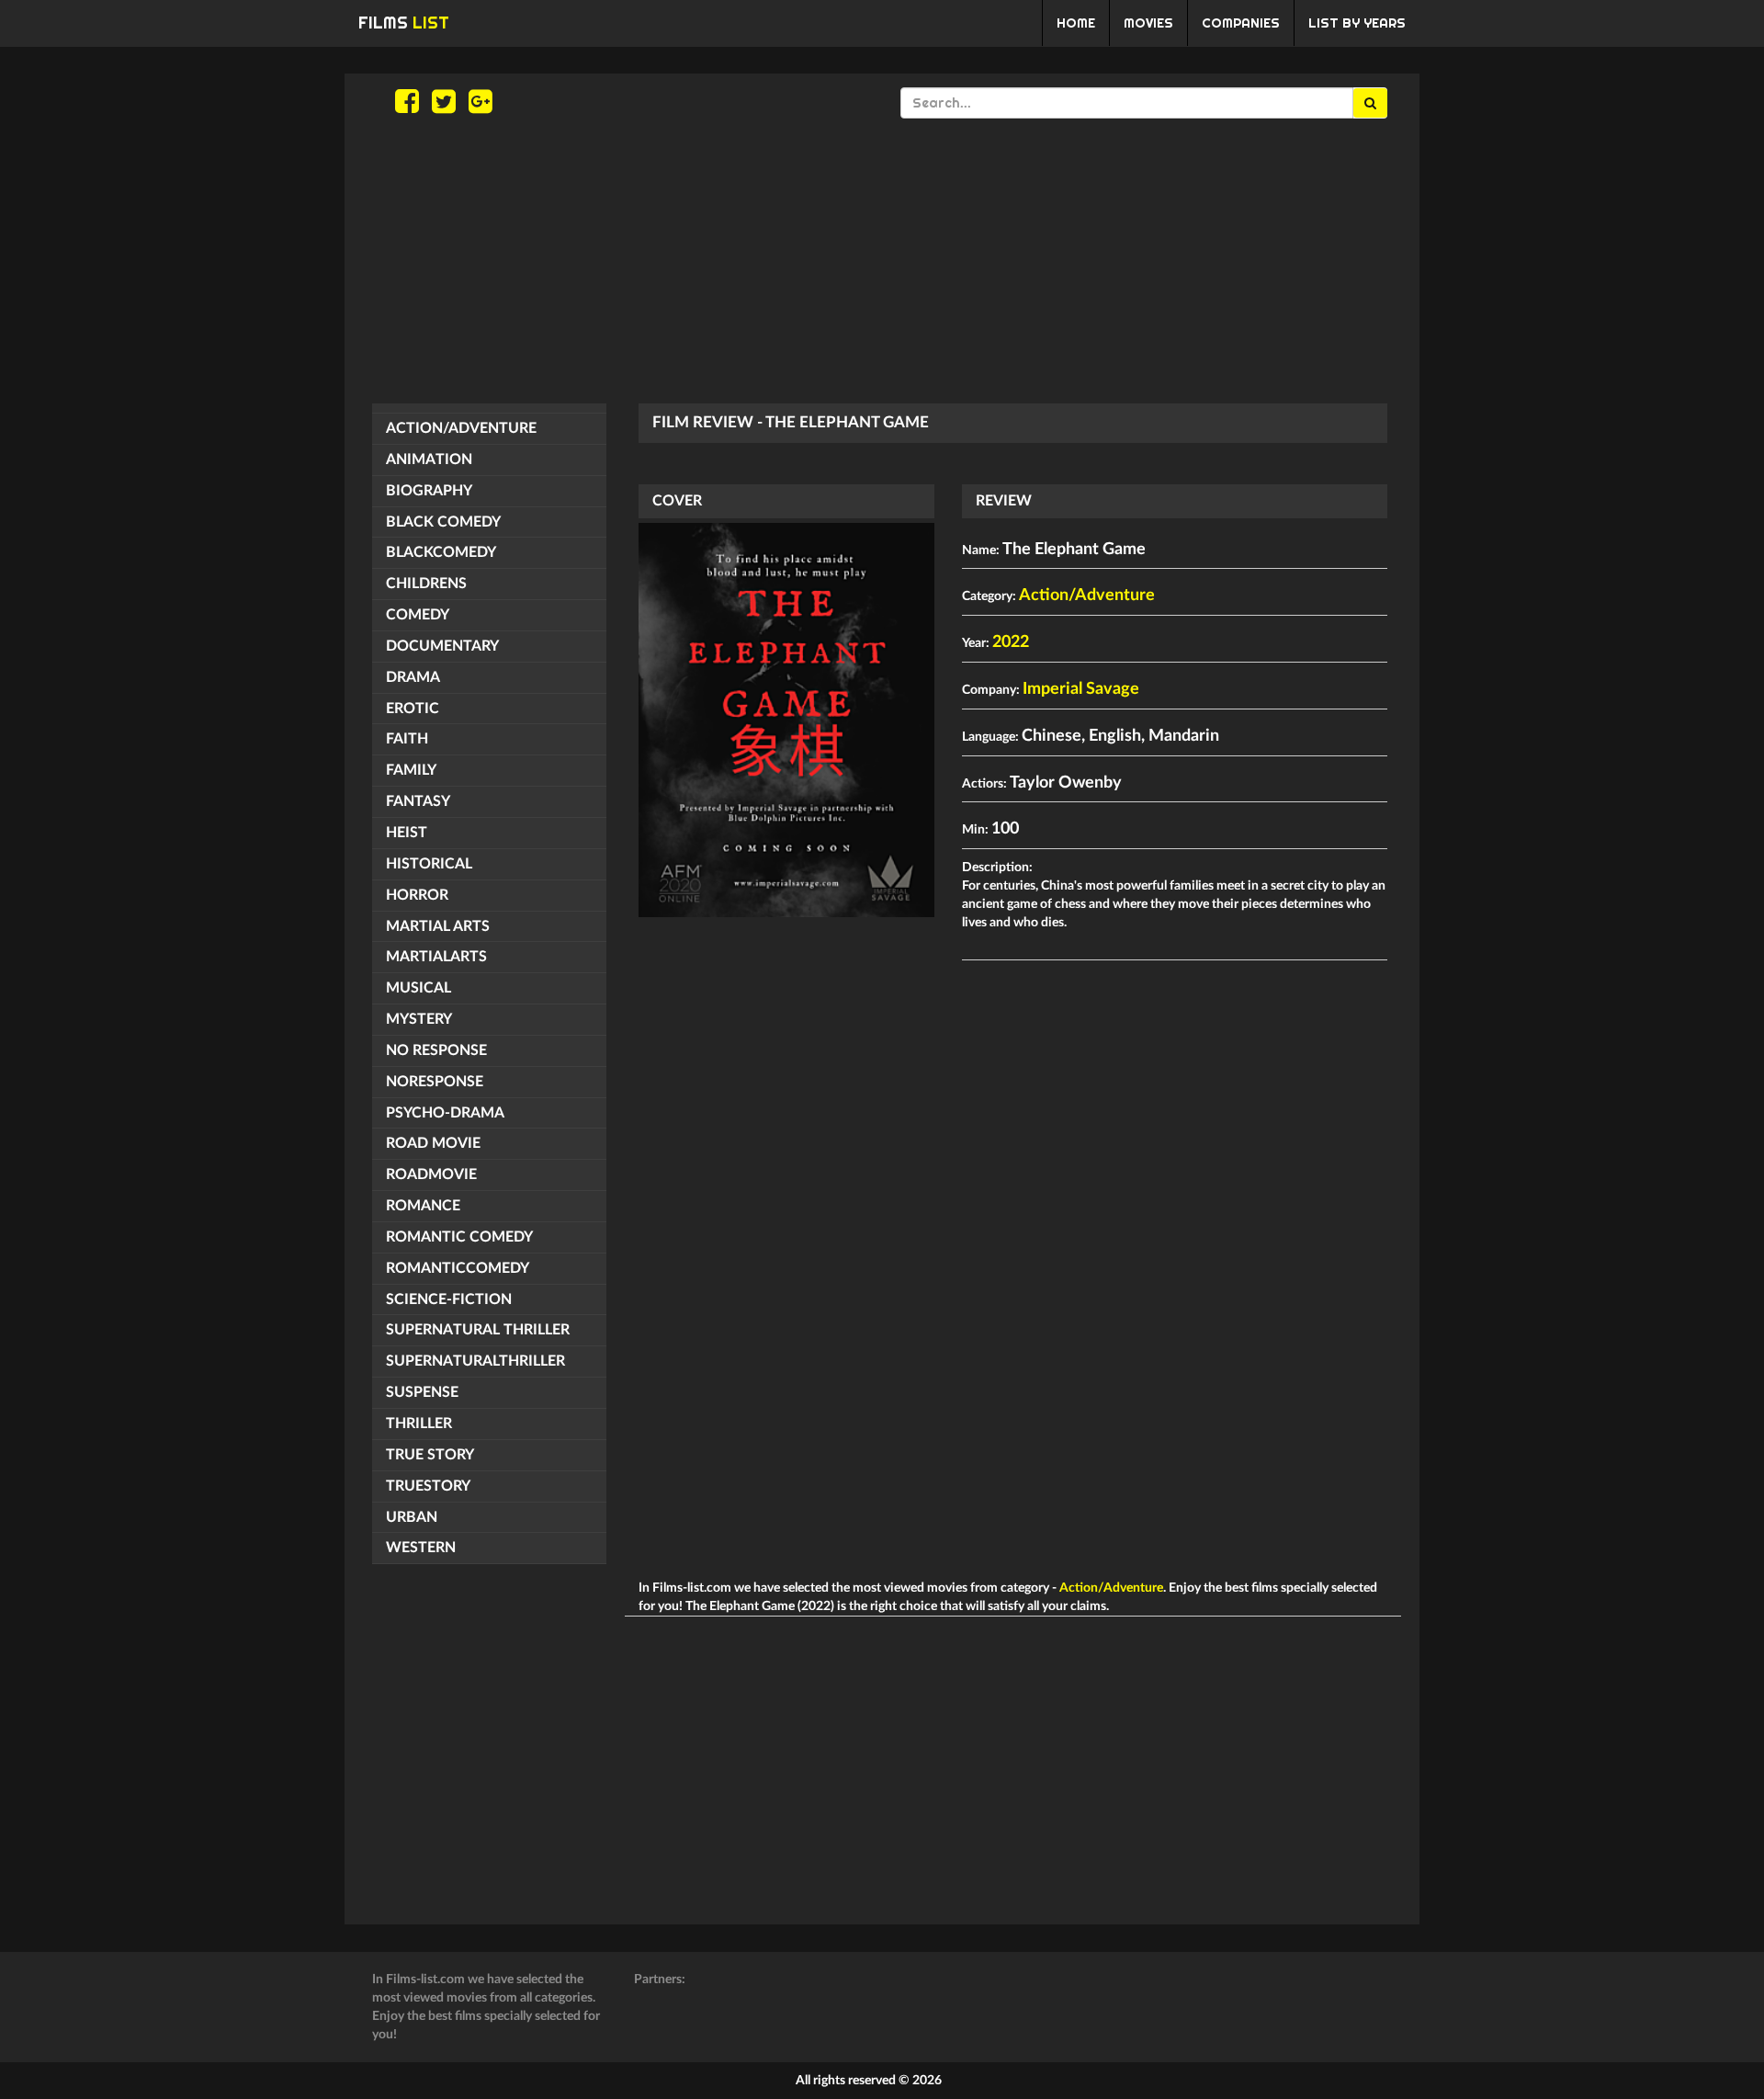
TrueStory (428, 1486)
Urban (412, 1517)
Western (421, 1548)
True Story (430, 1455)
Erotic (413, 709)
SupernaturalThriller (475, 1361)
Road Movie (433, 1143)
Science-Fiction (449, 1299)
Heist (407, 833)
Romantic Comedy (459, 1237)
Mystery (419, 1019)
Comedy (418, 615)
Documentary (442, 646)
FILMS (404, 23)
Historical (429, 864)
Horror (417, 895)
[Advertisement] (882, 261)
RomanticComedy (458, 1268)
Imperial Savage (1081, 689)
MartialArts (436, 957)
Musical (418, 988)
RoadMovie (431, 1174)
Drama (413, 677)
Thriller (419, 1424)
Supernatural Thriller (478, 1330)
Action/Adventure (461, 428)
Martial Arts (438, 926)
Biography (429, 491)
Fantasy (418, 801)
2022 (1011, 642)
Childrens (426, 584)
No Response (436, 1050)
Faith (407, 739)
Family (411, 770)
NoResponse (435, 1082)
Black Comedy (443, 522)
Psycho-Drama (445, 1113)
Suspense (422, 1392)
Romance (423, 1206)
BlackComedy (441, 552)
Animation (429, 460)
